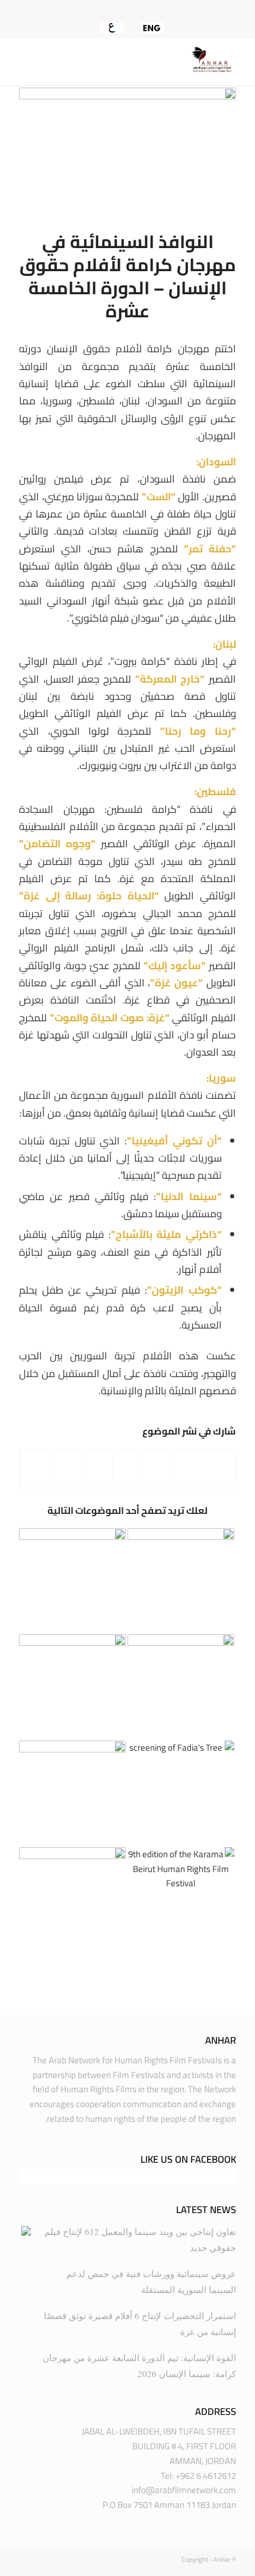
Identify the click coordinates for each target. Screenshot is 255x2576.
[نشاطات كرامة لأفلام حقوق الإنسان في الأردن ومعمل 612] (72, 1794)
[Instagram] (116, 10)
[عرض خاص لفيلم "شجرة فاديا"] (181, 1794)
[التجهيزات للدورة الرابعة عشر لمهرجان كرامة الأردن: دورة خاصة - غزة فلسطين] (72, 1687)
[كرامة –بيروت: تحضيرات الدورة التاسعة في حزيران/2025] (181, 1900)
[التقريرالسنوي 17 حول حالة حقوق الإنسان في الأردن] (181, 1581)
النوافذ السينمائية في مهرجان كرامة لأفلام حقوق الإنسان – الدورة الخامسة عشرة (128, 276)
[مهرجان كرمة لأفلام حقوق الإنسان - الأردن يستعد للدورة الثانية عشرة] (181, 1687)
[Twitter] (133, 10)
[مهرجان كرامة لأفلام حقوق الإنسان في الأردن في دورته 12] (72, 1581)
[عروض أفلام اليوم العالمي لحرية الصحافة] (72, 1900)
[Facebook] (151, 10)
